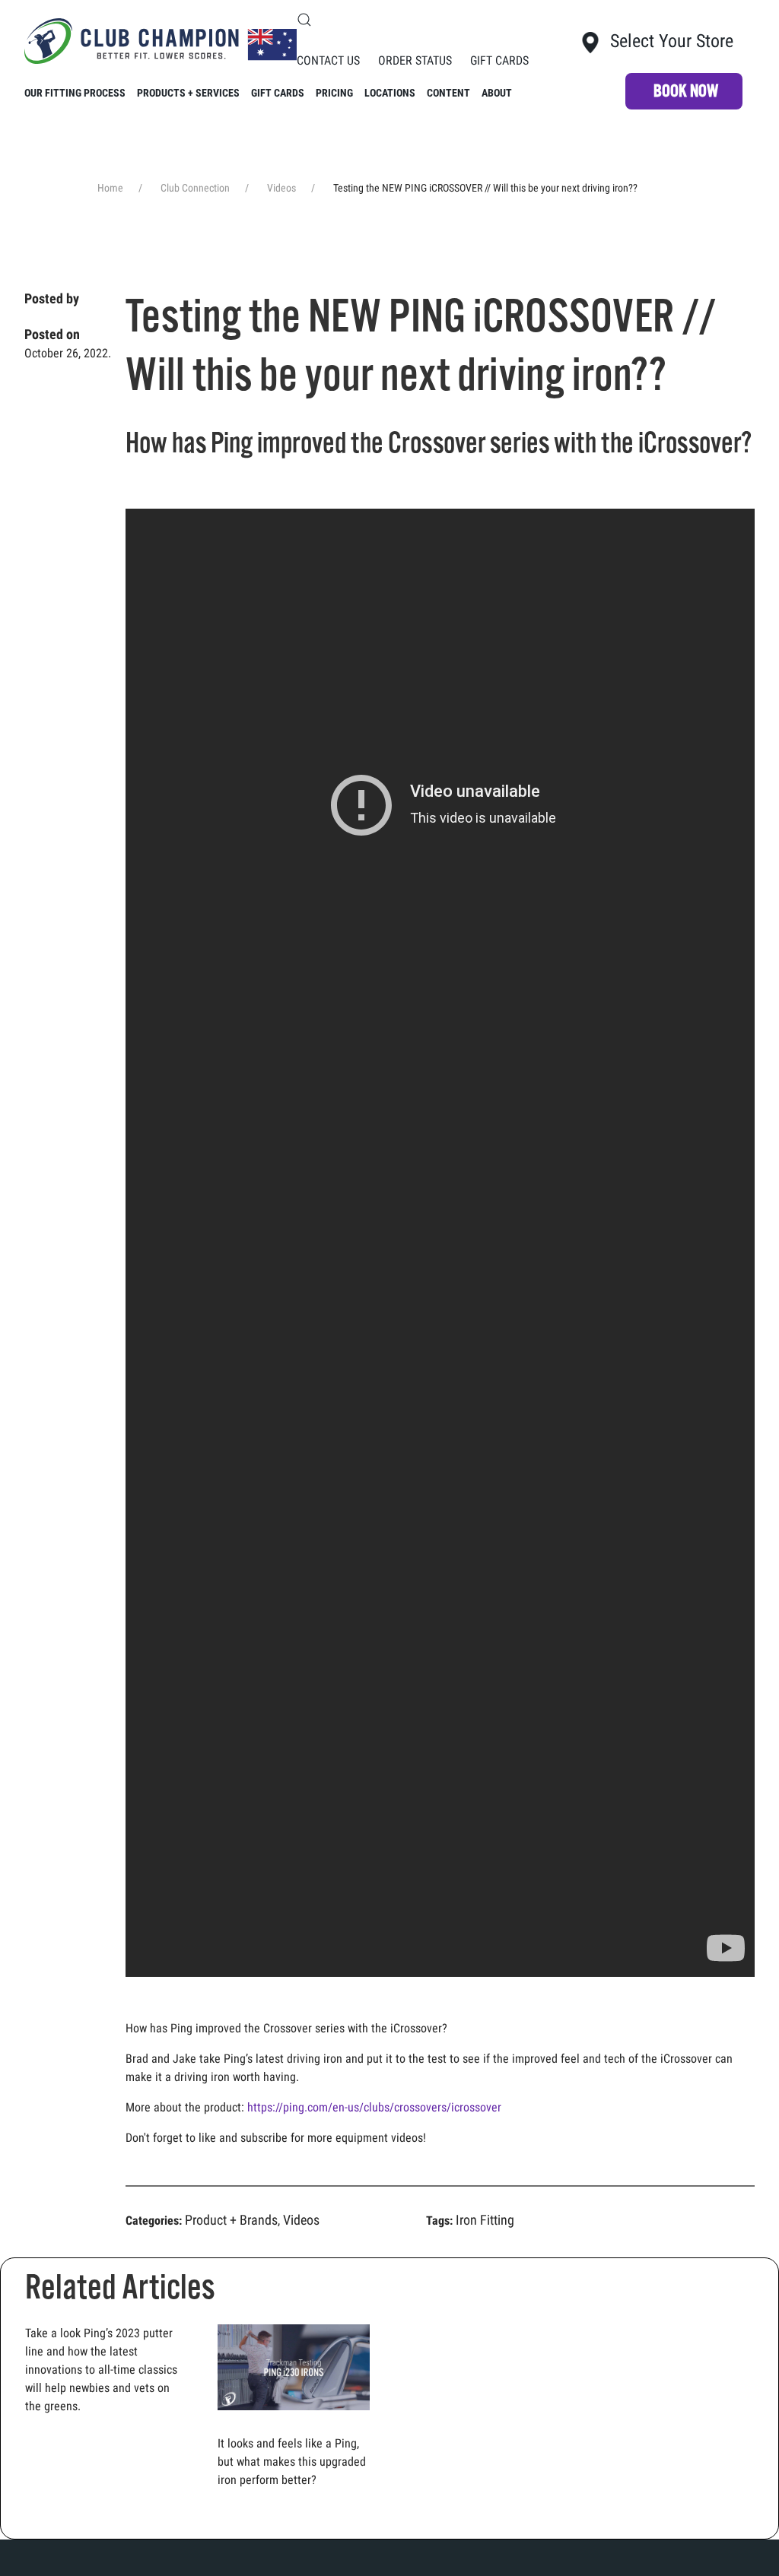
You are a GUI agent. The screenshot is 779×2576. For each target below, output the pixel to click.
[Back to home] (161, 41)
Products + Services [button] (188, 93)
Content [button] (448, 93)
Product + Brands (231, 2220)
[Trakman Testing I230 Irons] (294, 2367)
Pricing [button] (334, 93)
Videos (301, 2220)
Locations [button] (390, 93)
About (497, 93)
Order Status (415, 60)
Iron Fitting (485, 2220)
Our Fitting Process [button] (75, 93)
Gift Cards (499, 60)
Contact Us (328, 60)
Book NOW (686, 91)
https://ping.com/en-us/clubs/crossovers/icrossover (374, 2107)
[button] (304, 20)
